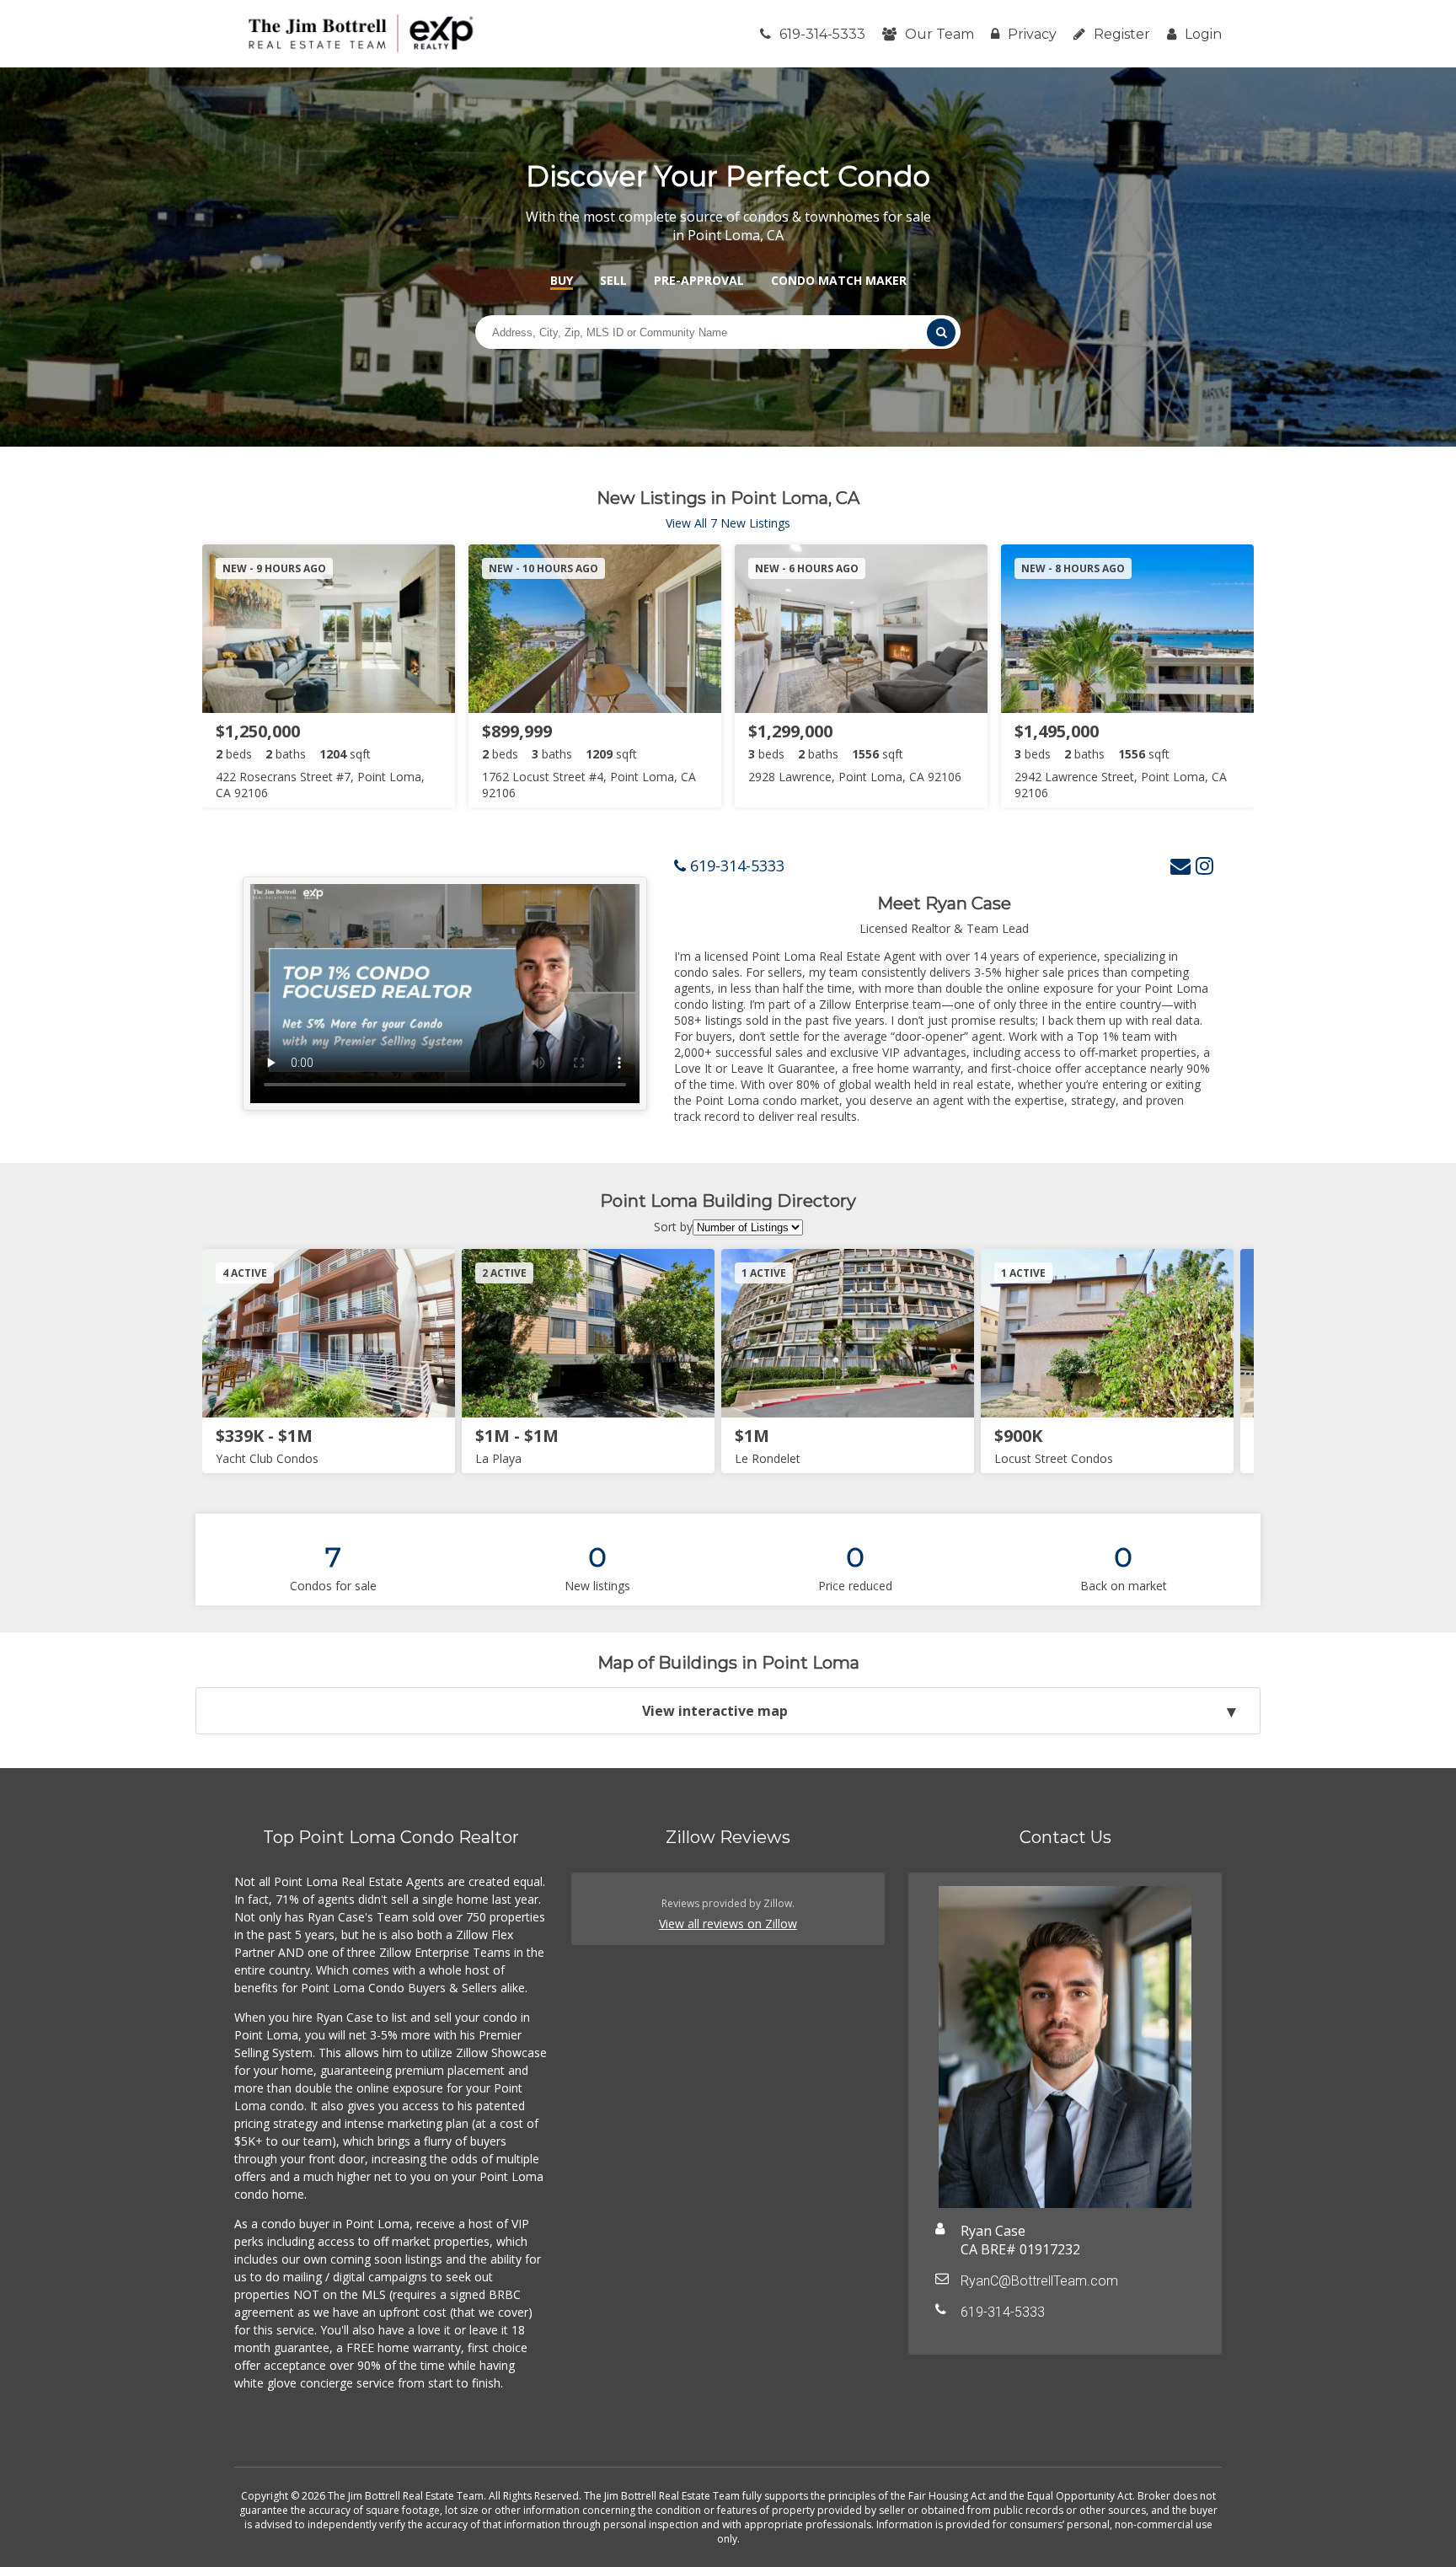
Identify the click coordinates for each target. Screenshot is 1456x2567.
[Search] (941, 332)
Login (1203, 34)
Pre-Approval (699, 280)
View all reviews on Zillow (728, 1924)
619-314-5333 (822, 34)
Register (1122, 34)
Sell (613, 280)
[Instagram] (1204, 865)
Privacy (1032, 34)
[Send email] (1180, 865)
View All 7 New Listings (728, 523)
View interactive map (715, 1711)
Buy (562, 280)
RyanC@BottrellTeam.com (1039, 2281)
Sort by (673, 1227)
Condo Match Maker (839, 280)
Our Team (939, 34)
